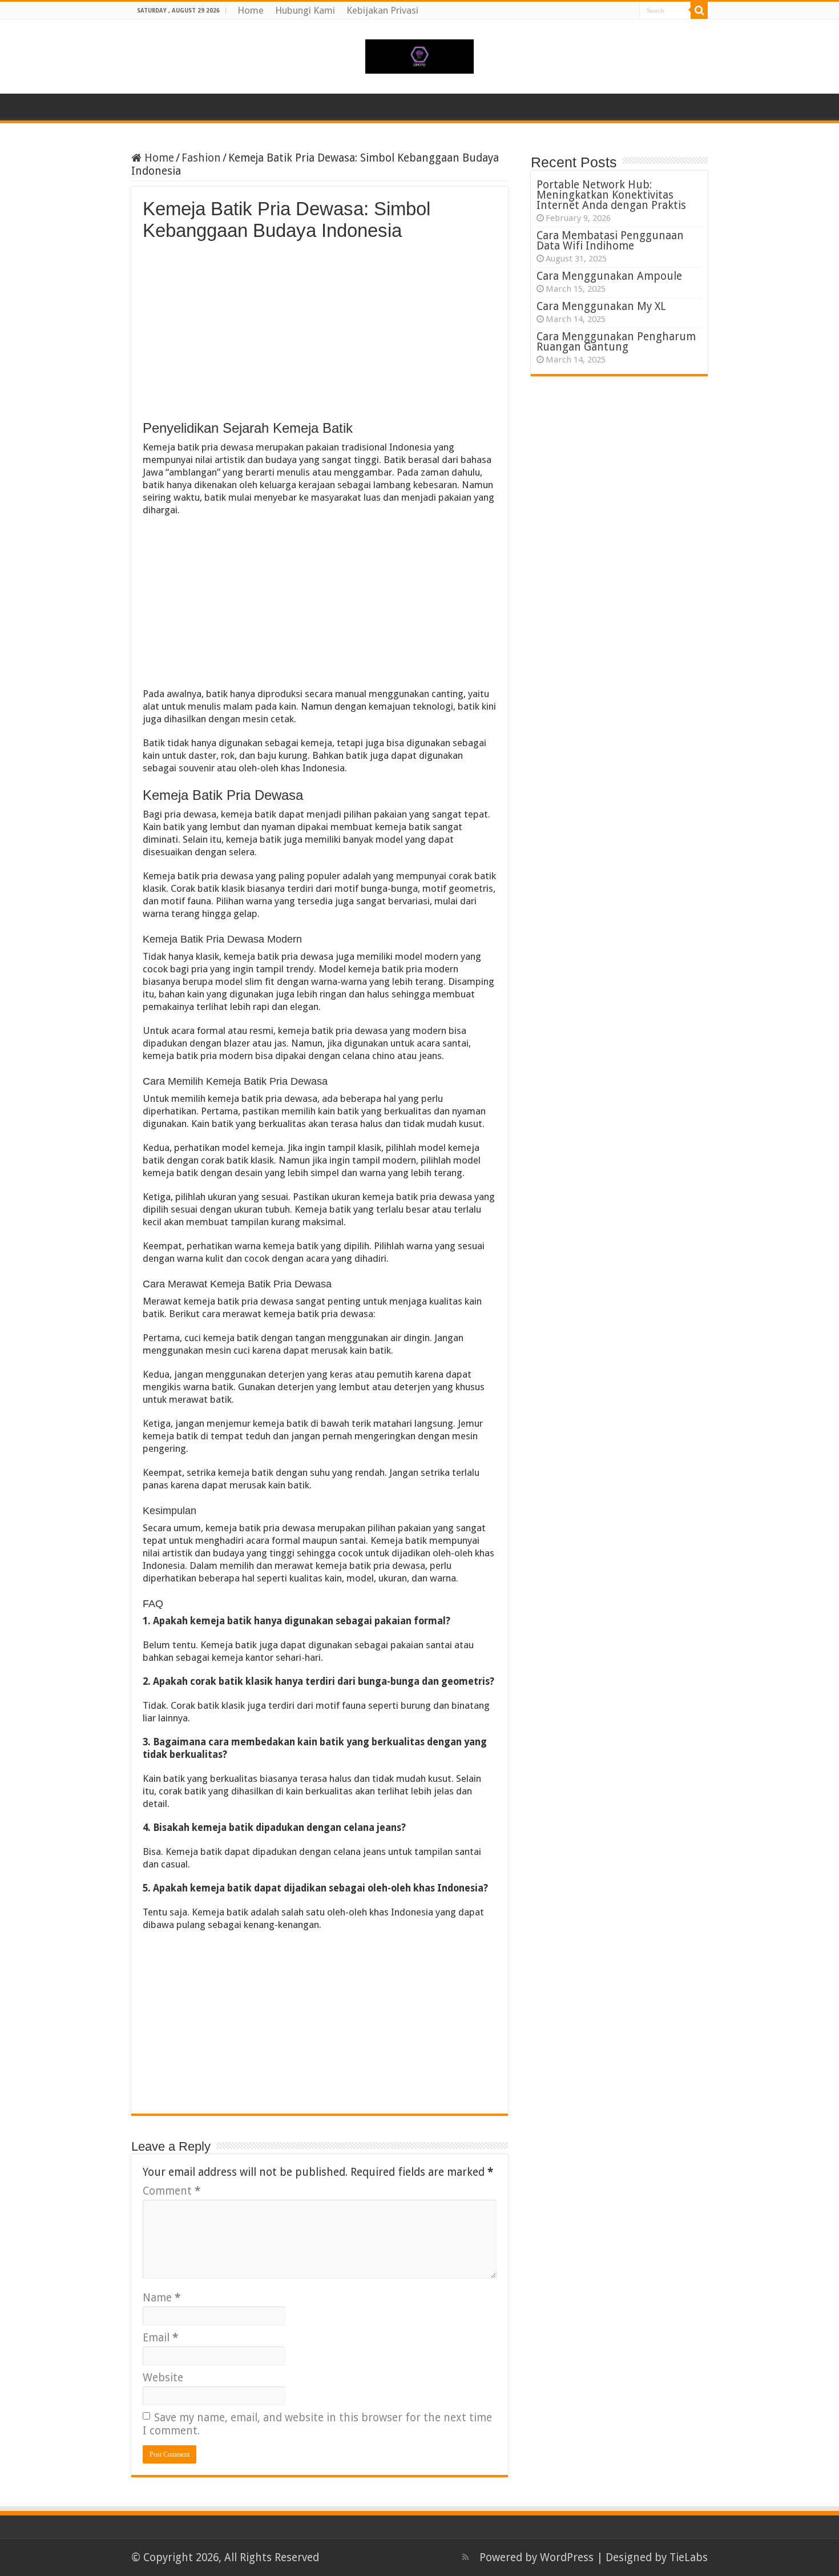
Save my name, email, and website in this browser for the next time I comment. (317, 2424)
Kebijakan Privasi (382, 10)
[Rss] (465, 2557)
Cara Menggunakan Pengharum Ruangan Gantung (616, 342)
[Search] (699, 10)
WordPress (567, 2557)
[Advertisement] (320, 327)
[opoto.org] (419, 54)
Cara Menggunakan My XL (601, 306)
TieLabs (689, 2557)
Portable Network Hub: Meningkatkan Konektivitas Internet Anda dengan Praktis (611, 195)
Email (160, 2338)
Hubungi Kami (305, 10)
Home (251, 10)
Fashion (201, 158)
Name (162, 2298)
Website (163, 2378)
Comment (172, 2191)
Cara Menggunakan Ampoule (609, 276)
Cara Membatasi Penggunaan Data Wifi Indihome (610, 241)
